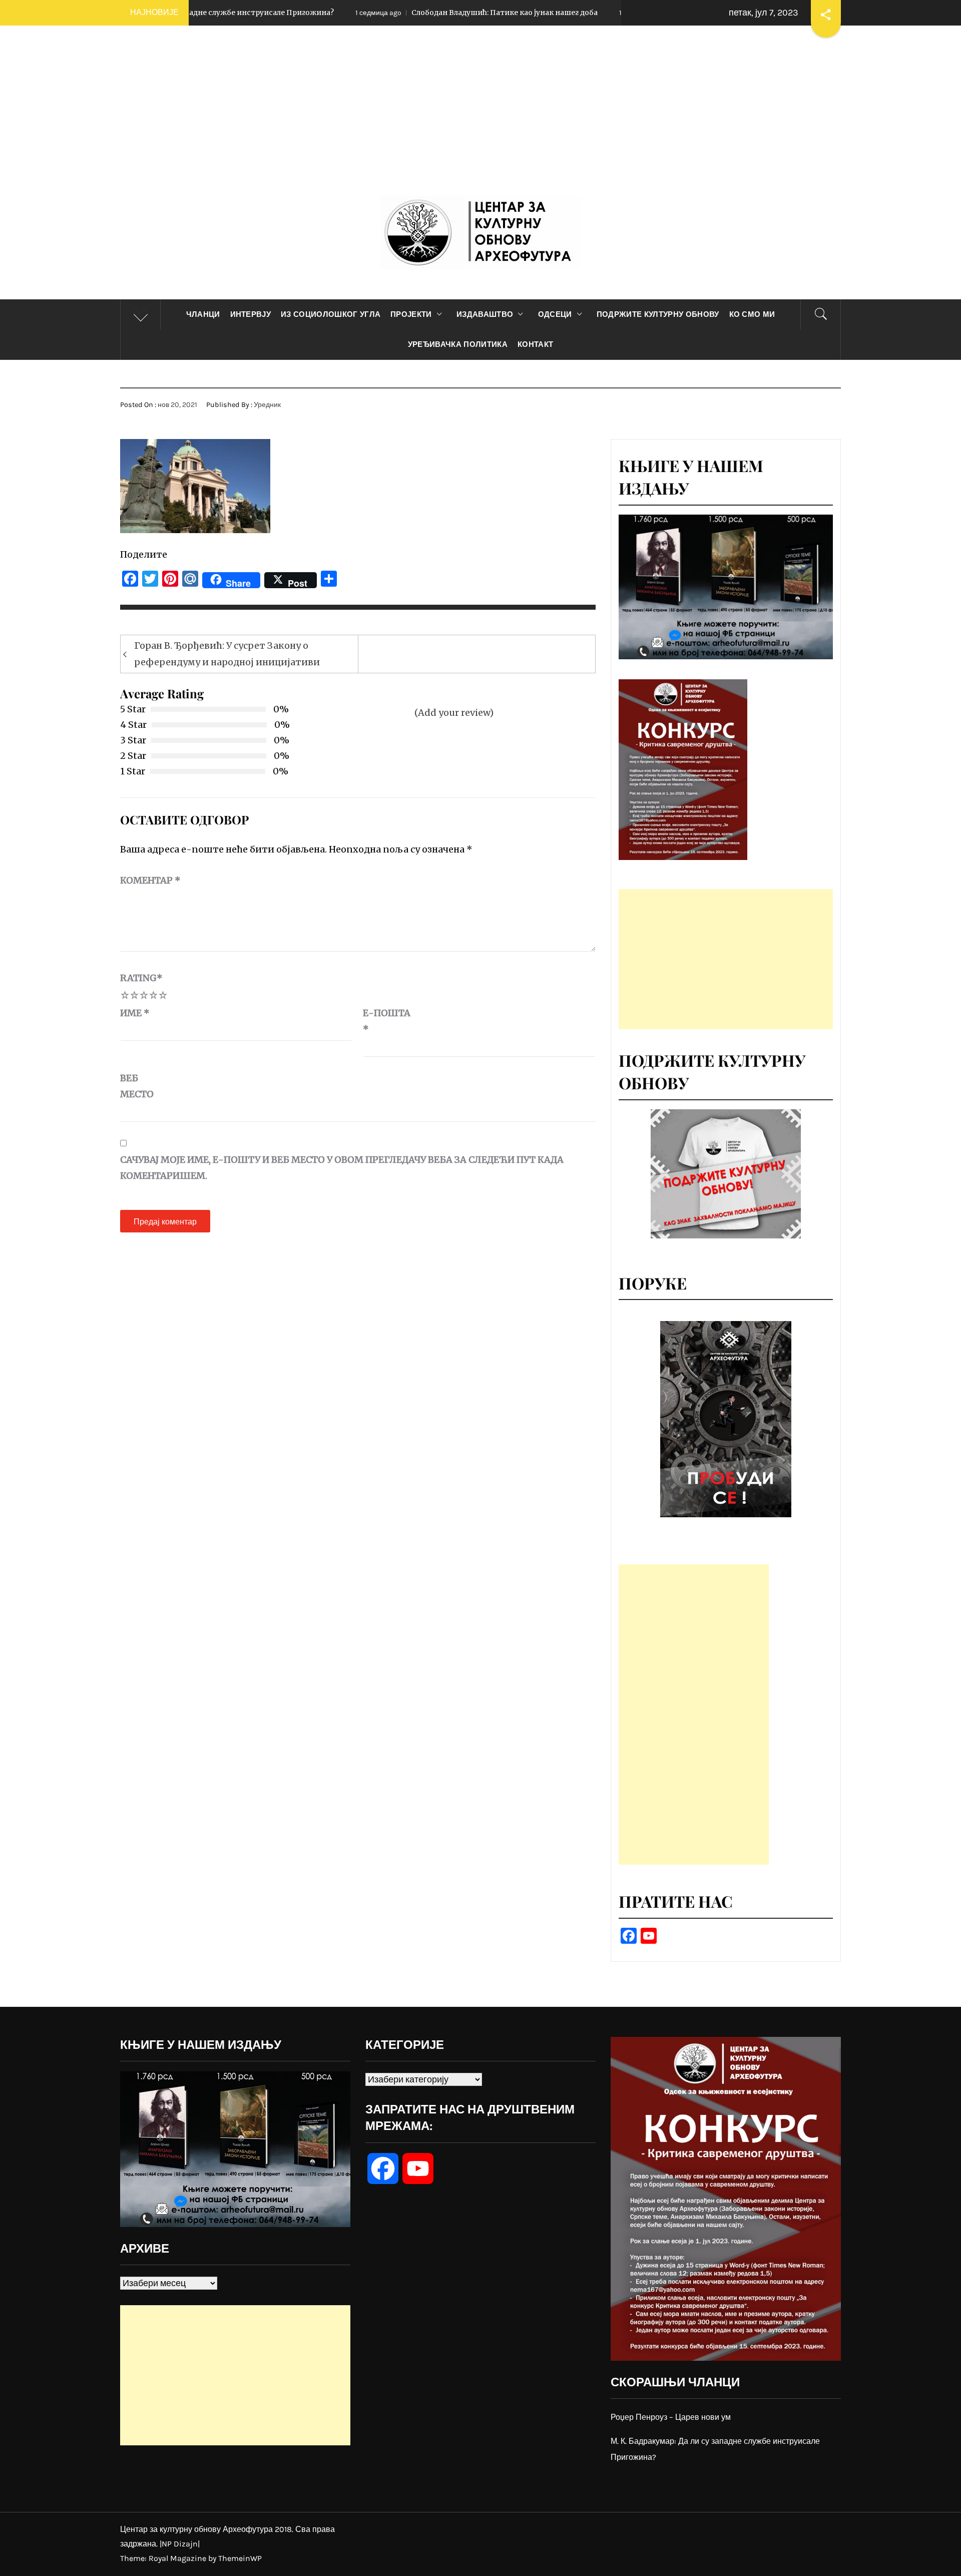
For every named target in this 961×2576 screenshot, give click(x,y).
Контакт (535, 344)
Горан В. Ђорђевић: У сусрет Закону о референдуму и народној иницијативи (227, 654)
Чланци (203, 314)
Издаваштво (485, 314)
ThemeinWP (240, 2558)
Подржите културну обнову (658, 314)
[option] (726, 1419)
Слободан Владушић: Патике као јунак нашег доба (352, 13)
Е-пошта (387, 1021)
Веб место (137, 1086)
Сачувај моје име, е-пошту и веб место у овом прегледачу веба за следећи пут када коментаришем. (342, 1168)
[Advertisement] (480, 121)
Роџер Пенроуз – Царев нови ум (671, 2417)
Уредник (267, 405)
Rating (141, 978)
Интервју (251, 314)
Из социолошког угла (331, 314)
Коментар (150, 880)
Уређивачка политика (458, 344)
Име (135, 1013)
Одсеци (555, 314)
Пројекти (411, 314)
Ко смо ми (752, 314)
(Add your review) (454, 713)
